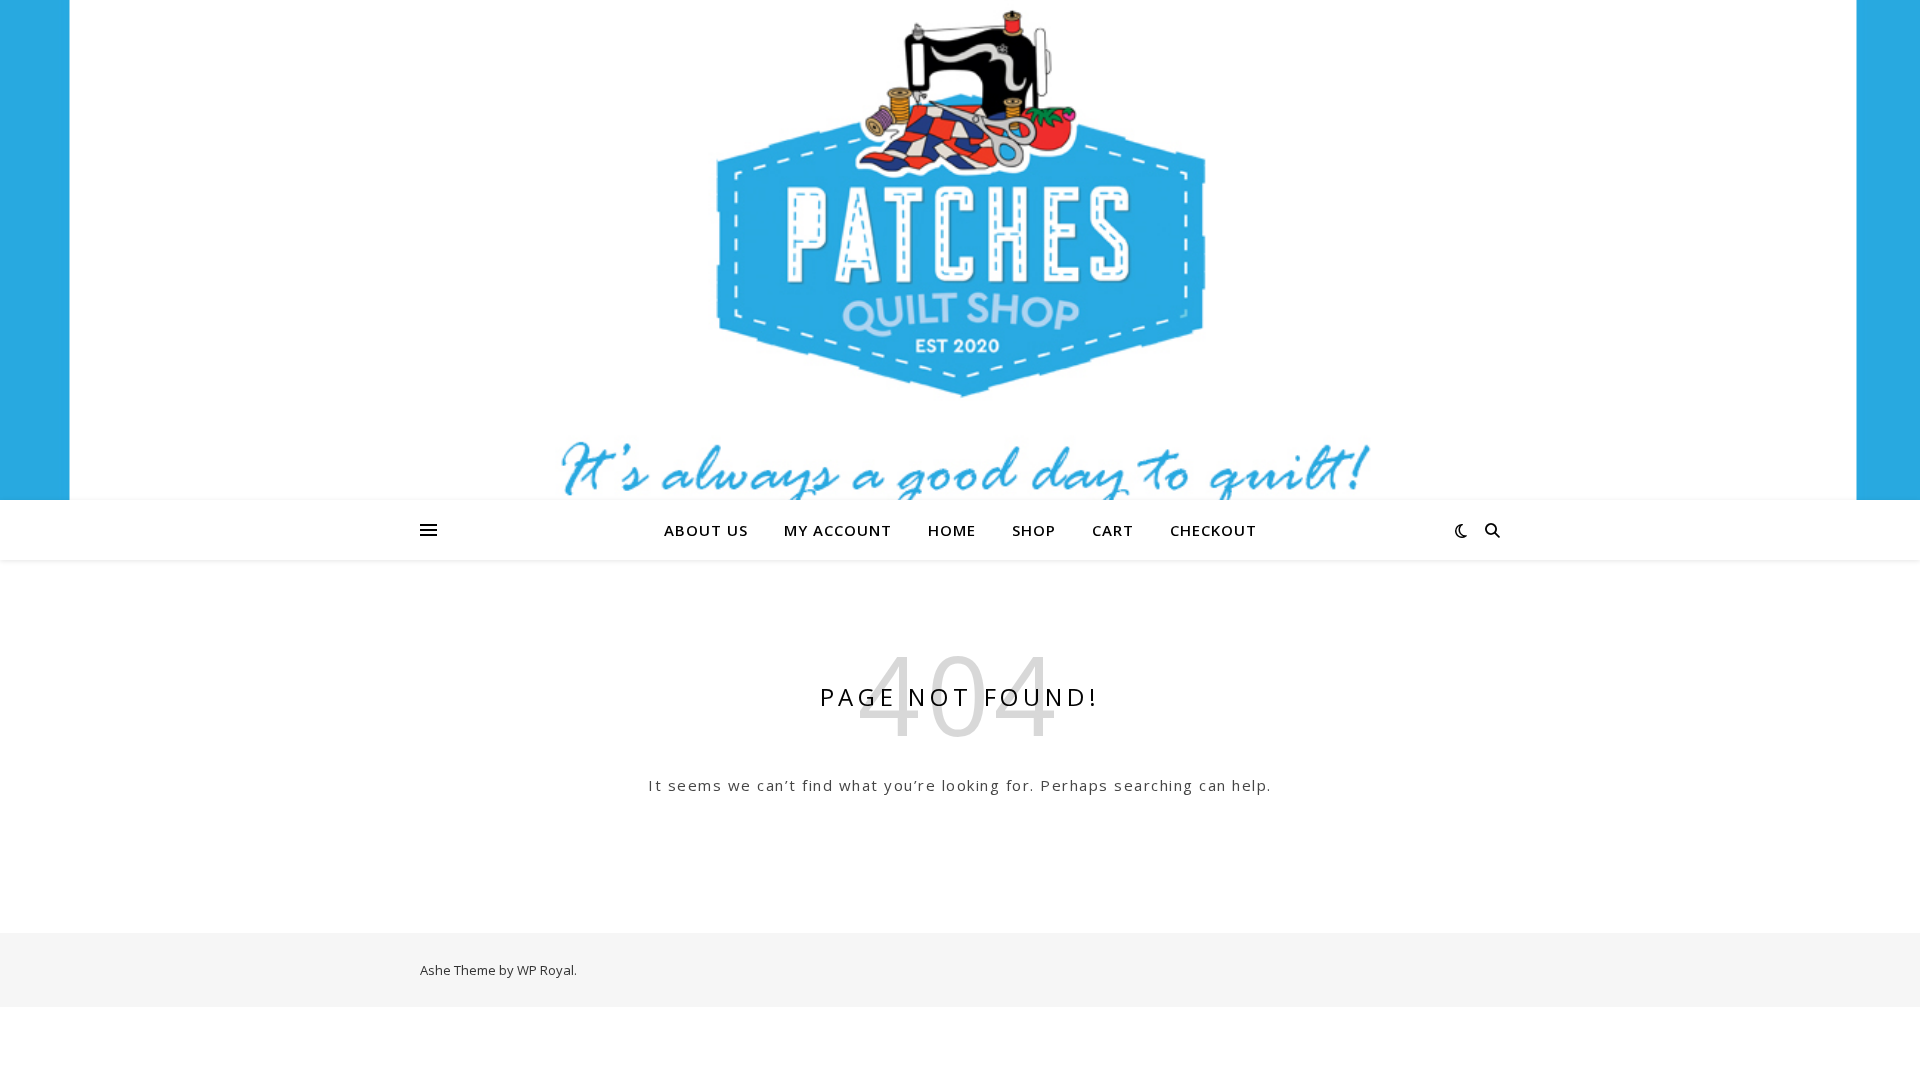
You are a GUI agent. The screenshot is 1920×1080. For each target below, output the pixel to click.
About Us (706, 530)
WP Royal (545, 970)
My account (838, 530)
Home (952, 530)
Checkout (1213, 530)
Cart (1113, 530)
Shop (1034, 530)
